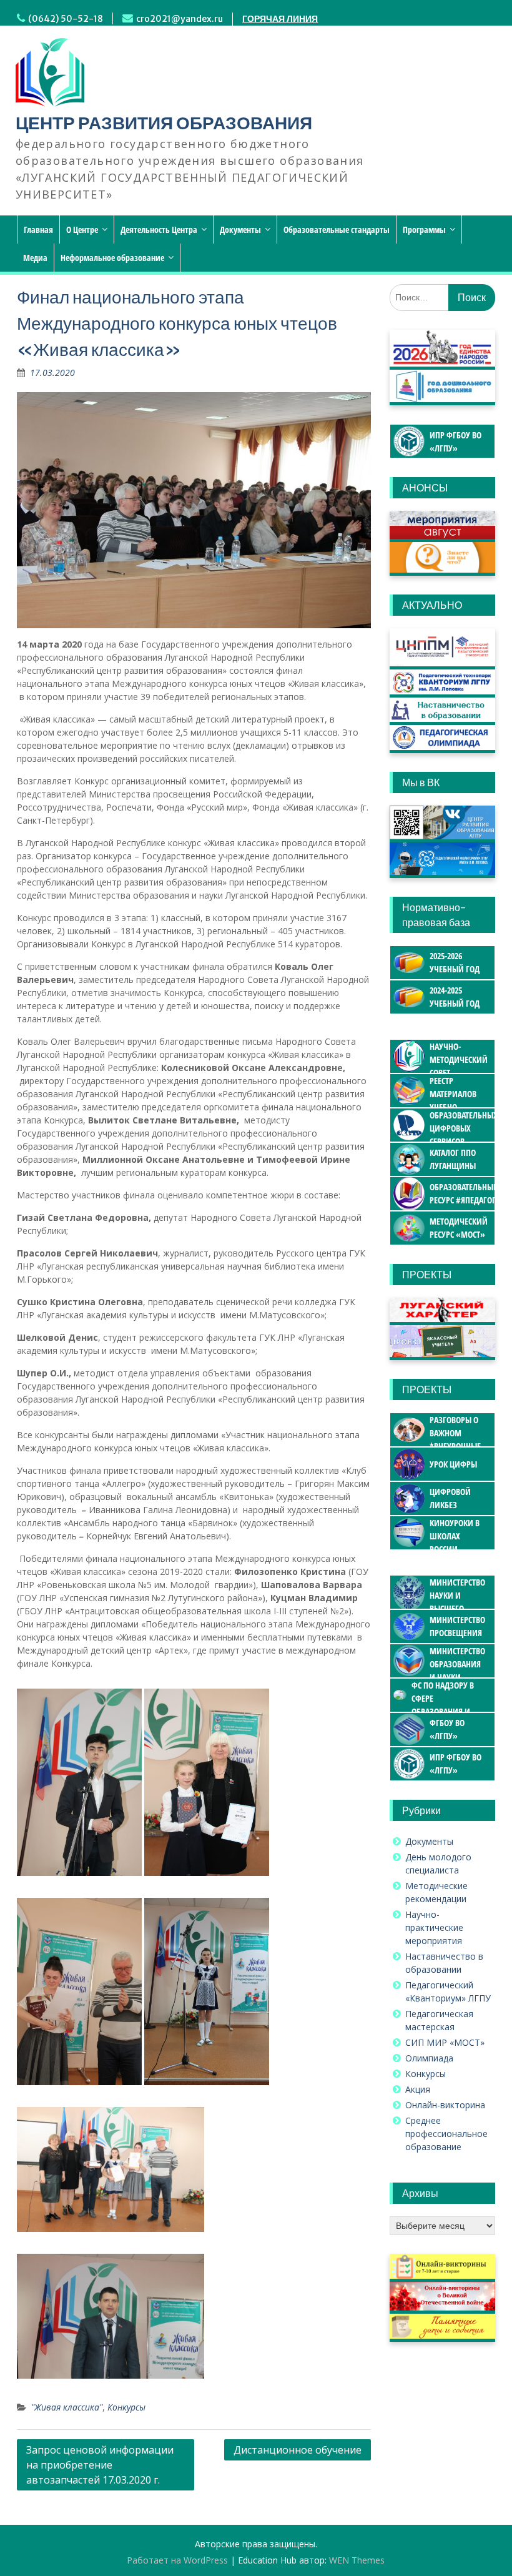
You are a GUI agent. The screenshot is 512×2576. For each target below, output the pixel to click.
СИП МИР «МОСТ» (445, 2042)
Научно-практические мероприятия (434, 1927)
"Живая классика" (67, 2407)
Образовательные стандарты (337, 229)
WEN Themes (357, 2560)
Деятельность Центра (159, 229)
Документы (240, 229)
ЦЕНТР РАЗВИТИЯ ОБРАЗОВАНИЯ (164, 123)
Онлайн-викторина (445, 2105)
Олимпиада (429, 2058)
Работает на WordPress (177, 2560)
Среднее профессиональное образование (446, 2134)
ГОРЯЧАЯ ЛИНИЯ (280, 19)
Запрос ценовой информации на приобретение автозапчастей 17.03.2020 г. (100, 2465)
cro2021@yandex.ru (180, 19)
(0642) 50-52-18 (66, 19)
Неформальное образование (112, 258)
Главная (38, 229)
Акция (418, 2089)
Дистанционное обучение (298, 2450)
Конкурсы (126, 2407)
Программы (424, 229)
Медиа (35, 258)
